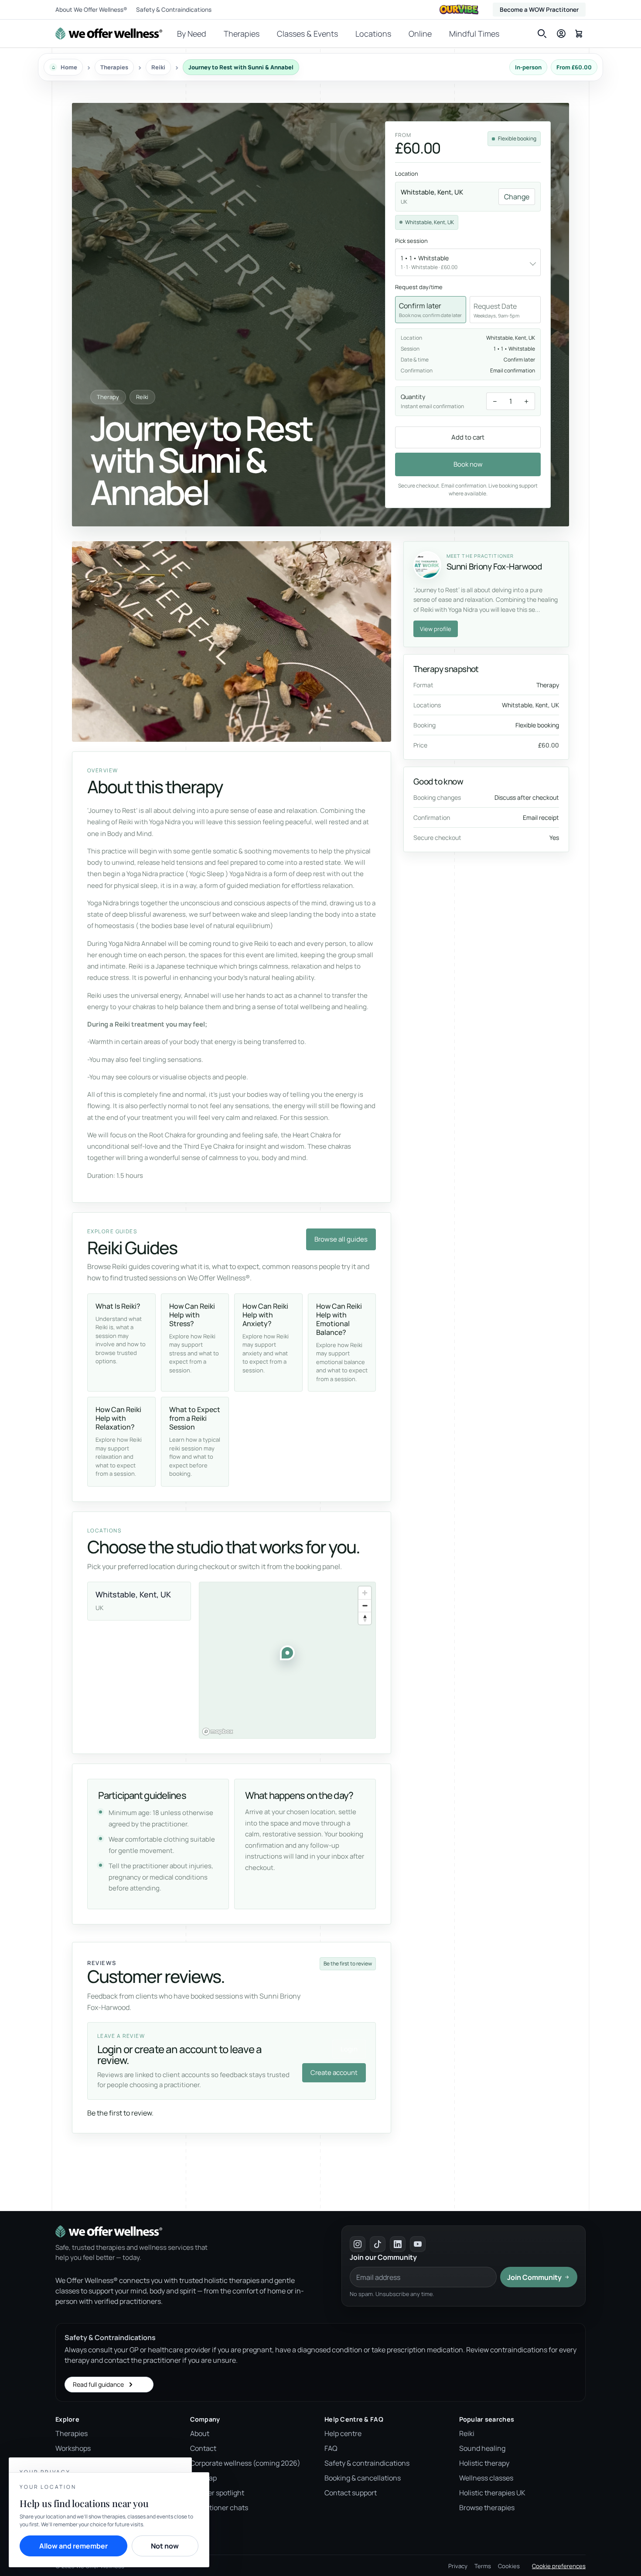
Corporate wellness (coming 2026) (245, 2463)
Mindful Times (474, 34)
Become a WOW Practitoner (539, 10)
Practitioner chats (219, 2508)
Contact (203, 2448)
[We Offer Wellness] (109, 34)
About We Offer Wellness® (91, 10)
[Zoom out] (365, 1605)
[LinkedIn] (398, 2244)
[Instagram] (358, 2244)
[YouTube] (418, 2244)
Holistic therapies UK (492, 2493)
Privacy (458, 2566)
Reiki (467, 2433)
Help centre (343, 2433)
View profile (436, 629)
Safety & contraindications (367, 2463)
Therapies (242, 34)
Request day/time (419, 287)
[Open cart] (579, 33)
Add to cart (468, 437)
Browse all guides (341, 1239)
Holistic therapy (484, 2463)
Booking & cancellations (363, 2478)
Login (349, 2049)
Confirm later (430, 310)
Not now (165, 2546)
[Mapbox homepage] (218, 1732)
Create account (334, 2073)
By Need (192, 34)
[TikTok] (378, 2244)
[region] (287, 1660)
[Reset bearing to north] (365, 1618)
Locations (373, 34)
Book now (468, 464)
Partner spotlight (217, 2493)
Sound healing (482, 2448)
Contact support (351, 2493)
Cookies (509, 2566)
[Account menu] (561, 34)
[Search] (542, 34)
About (200, 2433)
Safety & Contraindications (174, 10)
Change (517, 197)
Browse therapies (487, 2508)
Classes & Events (307, 34)
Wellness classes (486, 2478)
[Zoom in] (365, 1593)
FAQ (331, 2448)
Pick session (411, 241)
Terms (483, 2566)
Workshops (73, 2448)
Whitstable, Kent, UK (430, 222)
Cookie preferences (559, 2566)
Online (420, 34)
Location (407, 174)
